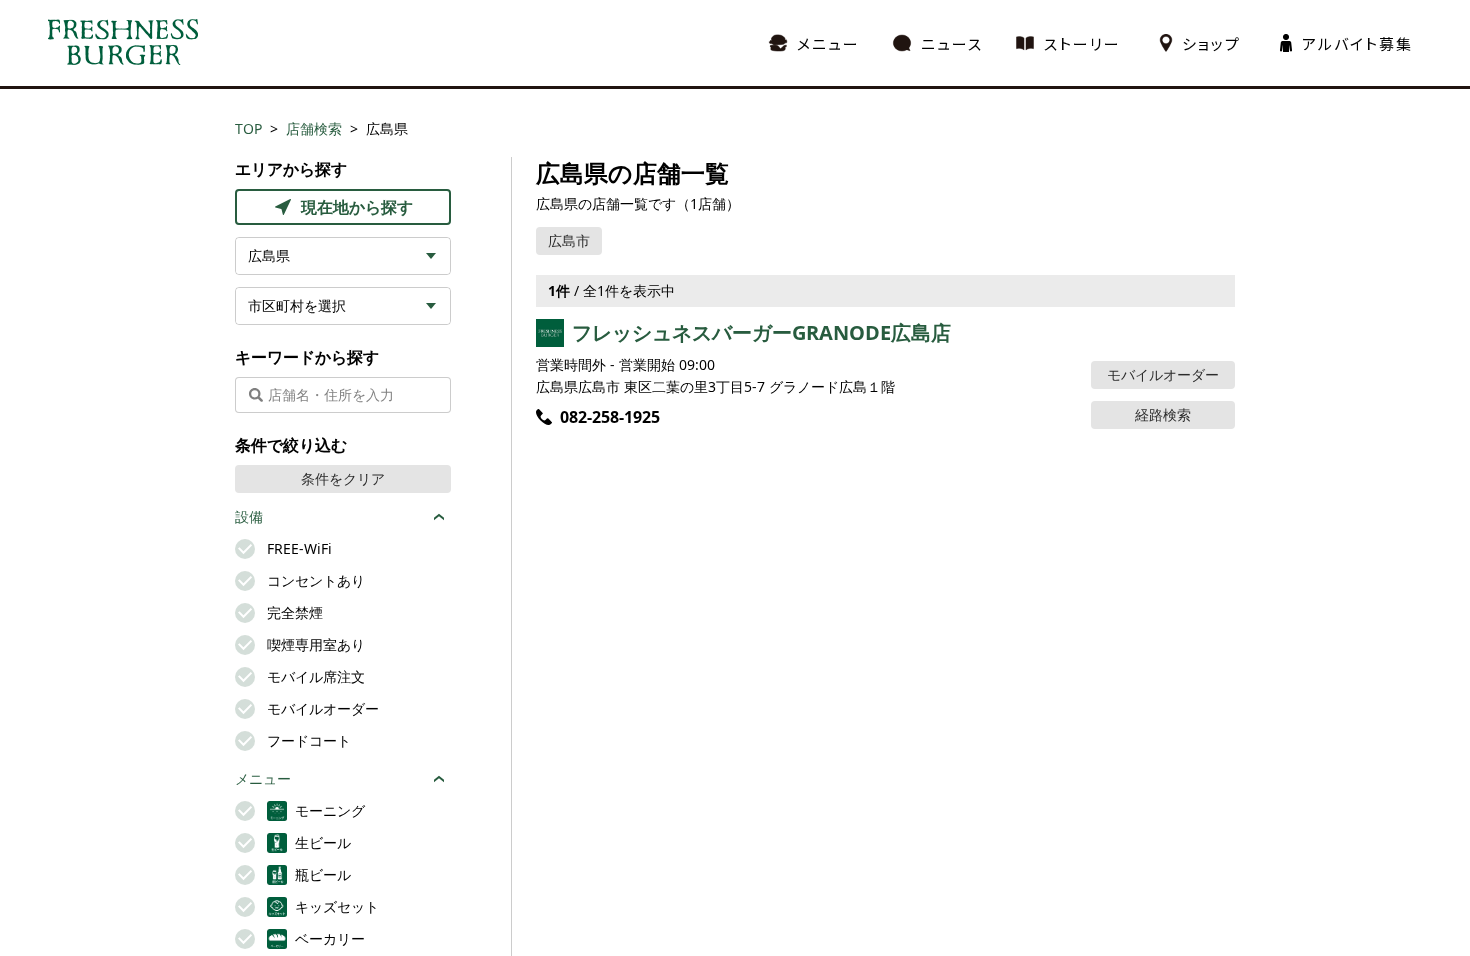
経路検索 (1163, 414)
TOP (248, 128)
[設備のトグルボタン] (439, 517)
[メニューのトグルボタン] (439, 779)
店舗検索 (314, 128)
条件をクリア (343, 478)
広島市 (569, 240)
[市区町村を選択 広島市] (343, 306)
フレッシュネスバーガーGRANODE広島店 (761, 332)
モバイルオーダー (1163, 374)
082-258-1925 (610, 417)
